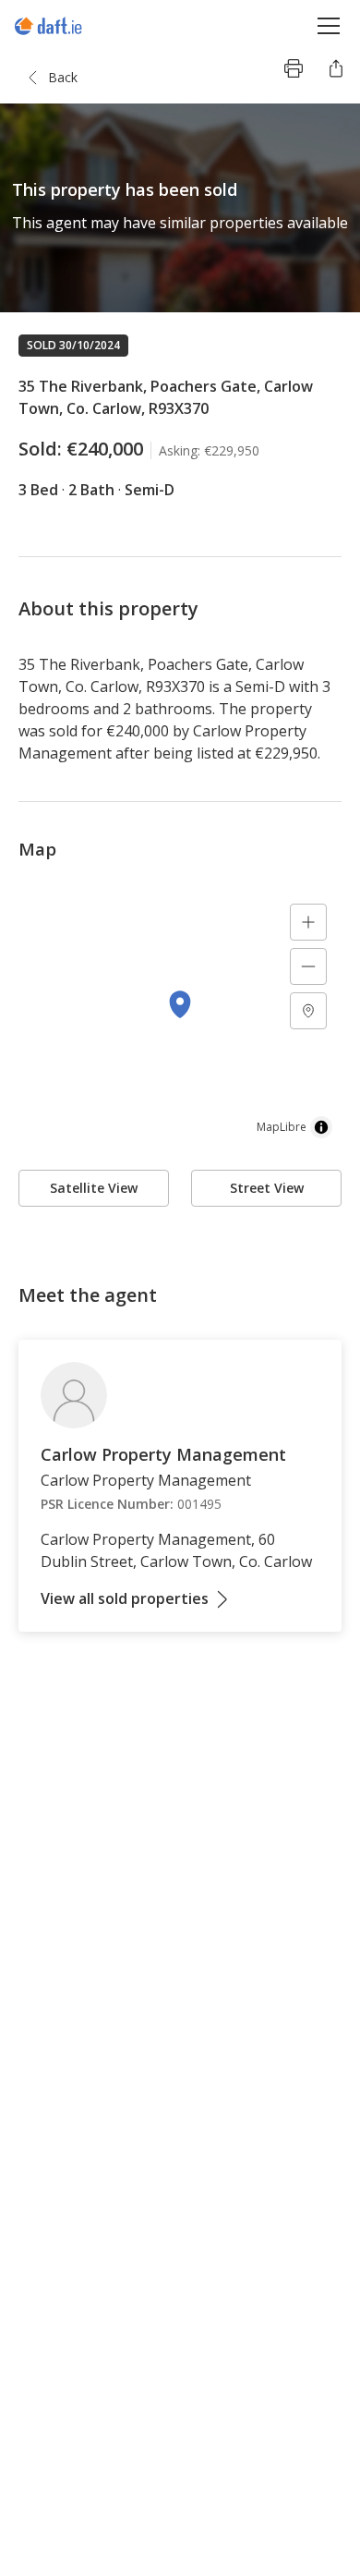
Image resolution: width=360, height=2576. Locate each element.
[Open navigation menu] (329, 25)
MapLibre (282, 1127)
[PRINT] (294, 68)
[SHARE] (336, 68)
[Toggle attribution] (321, 1127)
